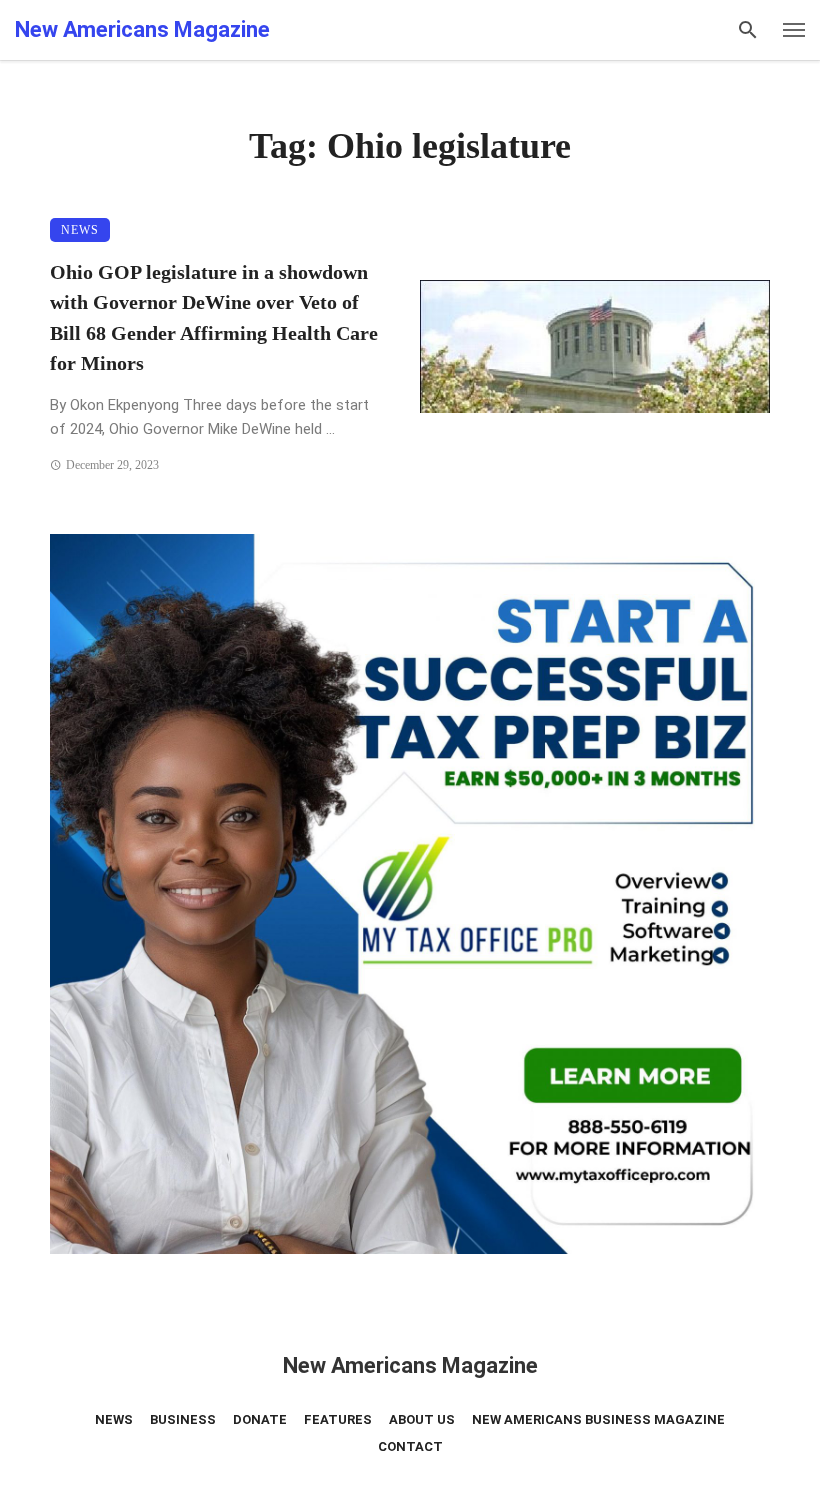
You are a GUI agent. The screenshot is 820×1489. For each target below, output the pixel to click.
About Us (422, 1419)
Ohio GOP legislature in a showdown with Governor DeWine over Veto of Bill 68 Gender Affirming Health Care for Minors (214, 317)
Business (183, 1419)
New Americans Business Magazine (598, 1419)
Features (338, 1419)
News (80, 230)
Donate (260, 1419)
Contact (410, 1446)
